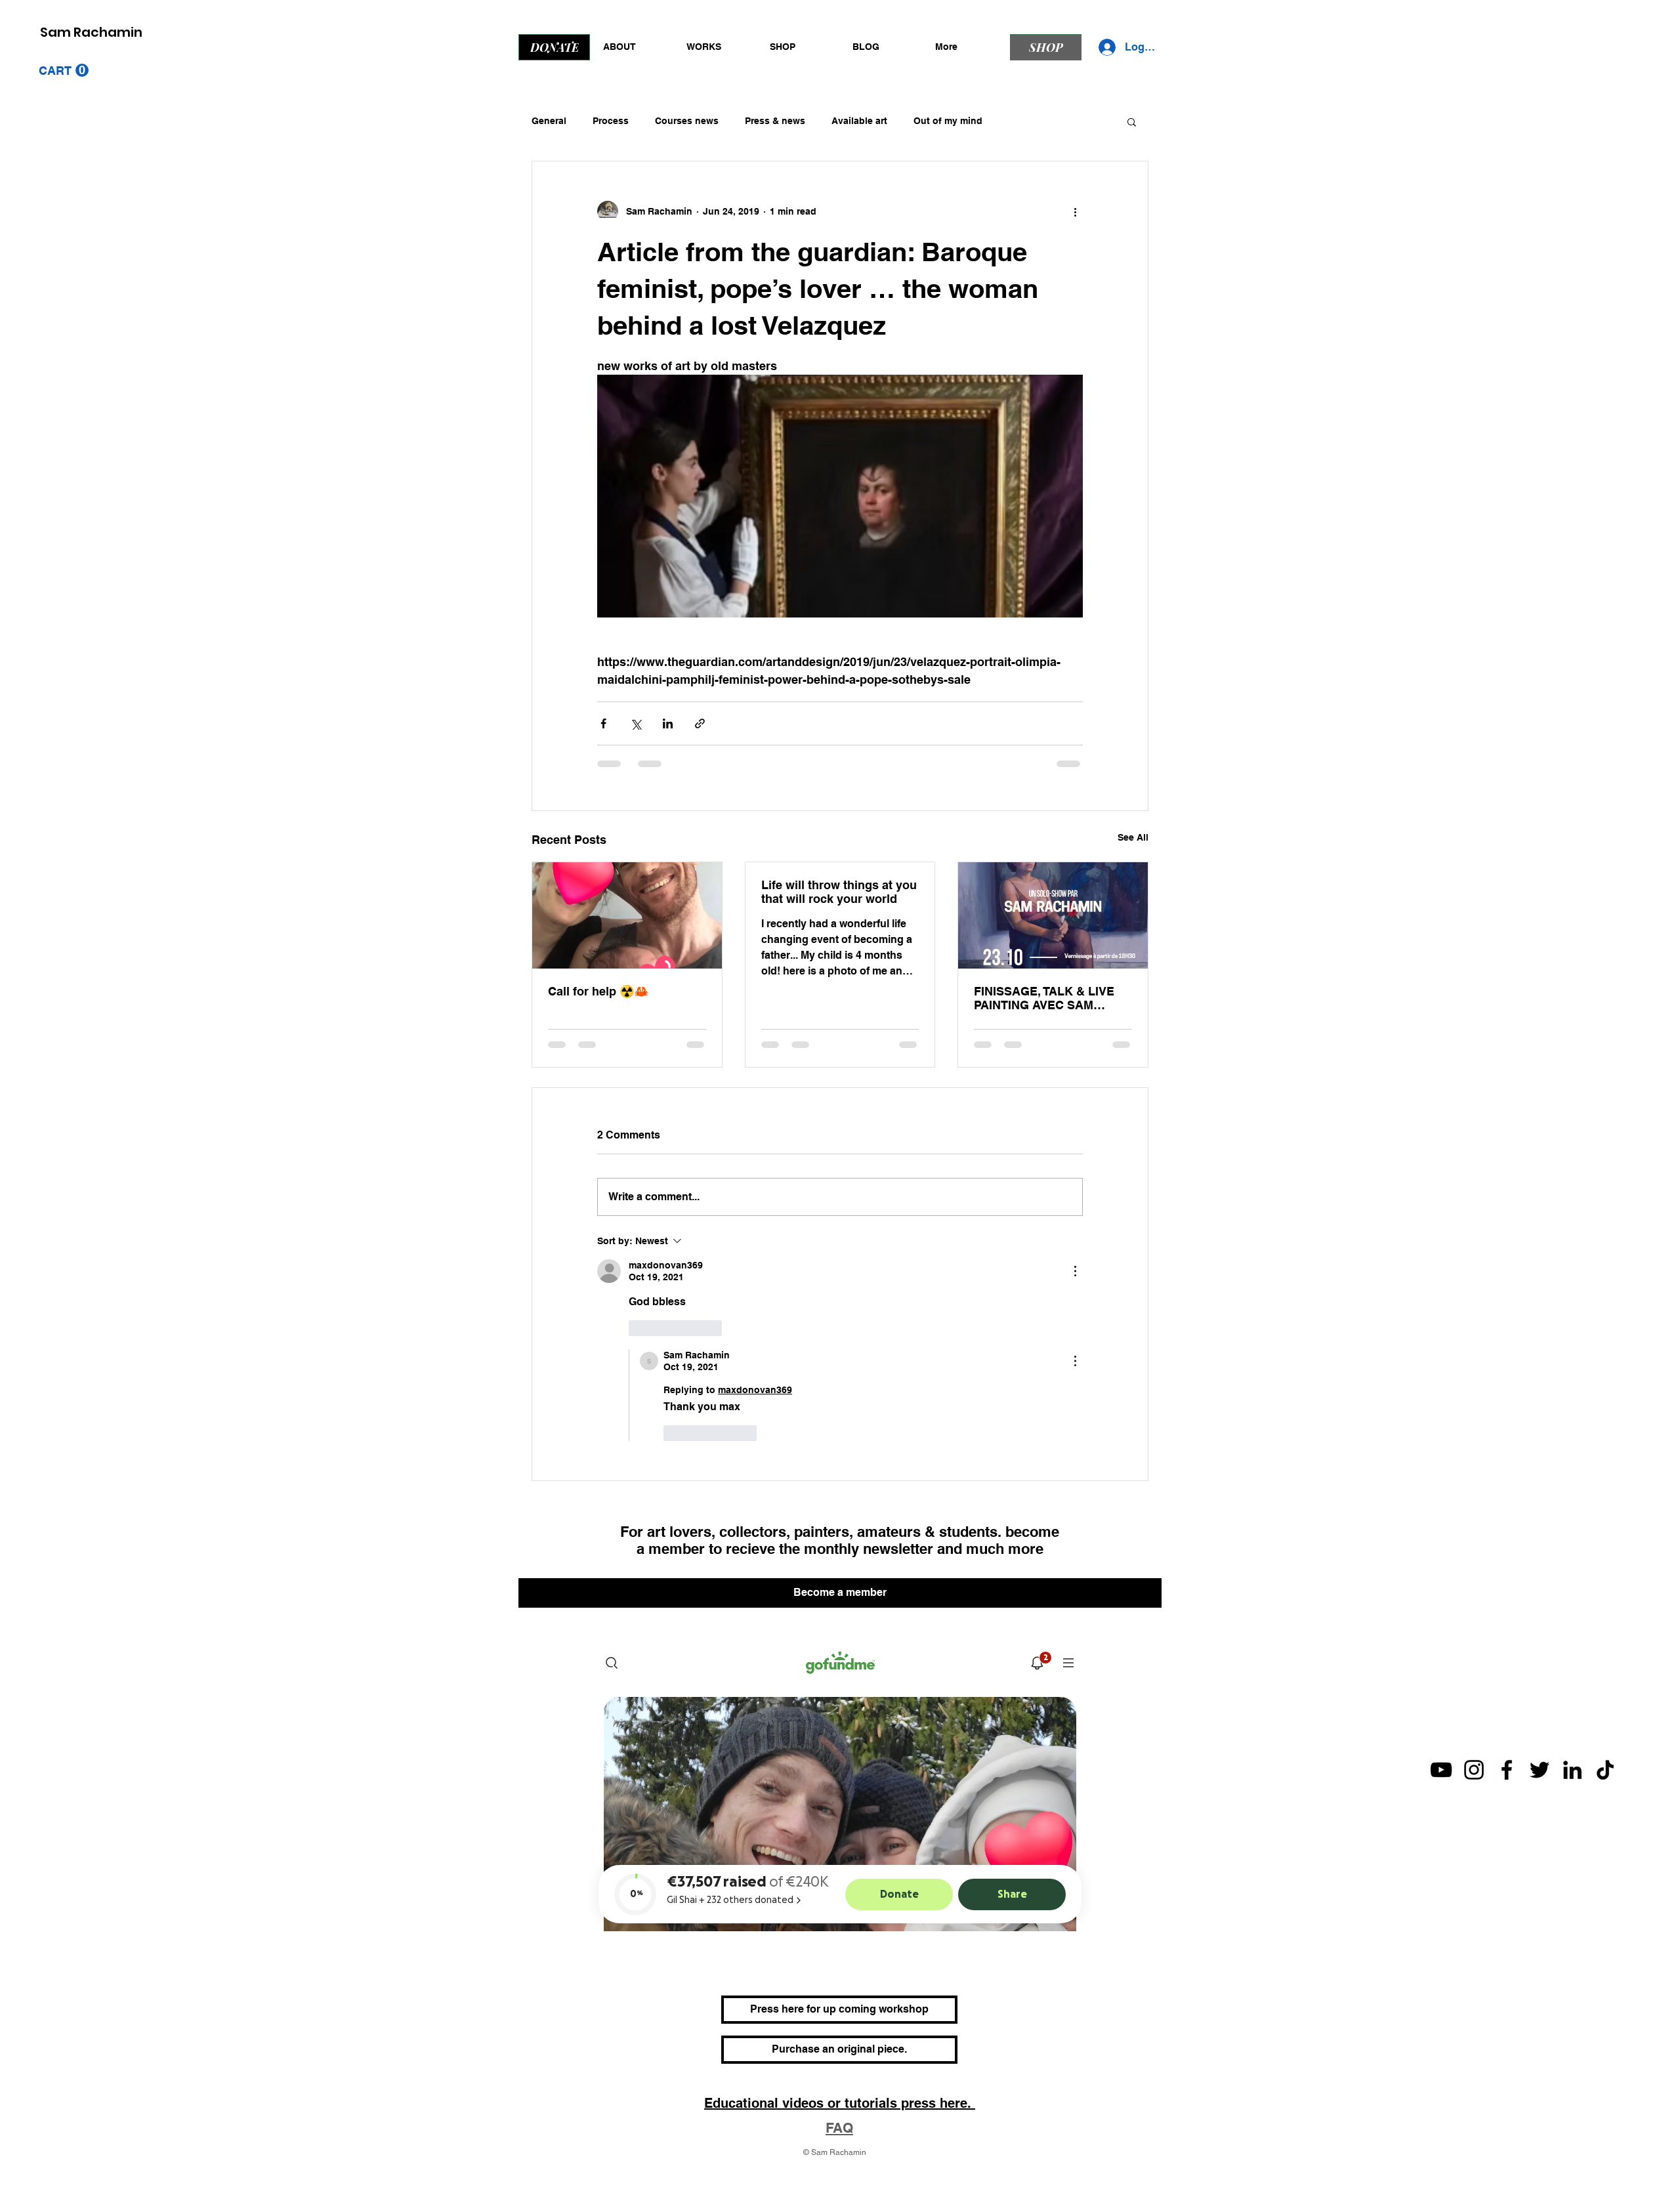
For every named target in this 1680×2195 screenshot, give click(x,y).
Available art (859, 121)
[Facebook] (1507, 1694)
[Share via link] (700, 723)
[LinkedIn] (1572, 1694)
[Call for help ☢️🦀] (627, 915)
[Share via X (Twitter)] (636, 723)
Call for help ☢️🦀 (598, 991)
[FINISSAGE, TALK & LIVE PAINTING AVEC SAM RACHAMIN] (1053, 915)
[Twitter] (1540, 1694)
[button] (64, 71)
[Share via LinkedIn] (668, 723)
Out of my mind (948, 121)
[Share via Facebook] (603, 723)
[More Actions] (1075, 1271)
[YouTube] (1441, 1694)
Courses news (687, 121)
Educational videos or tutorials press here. (840, 2027)
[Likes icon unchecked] (637, 1328)
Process (611, 121)
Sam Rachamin (91, 32)
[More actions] (1075, 211)
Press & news (775, 121)
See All (1133, 837)
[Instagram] (1474, 1694)
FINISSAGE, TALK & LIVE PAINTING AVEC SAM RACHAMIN (1044, 998)
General (549, 121)
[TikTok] (1605, 1694)
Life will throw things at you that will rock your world (839, 892)
